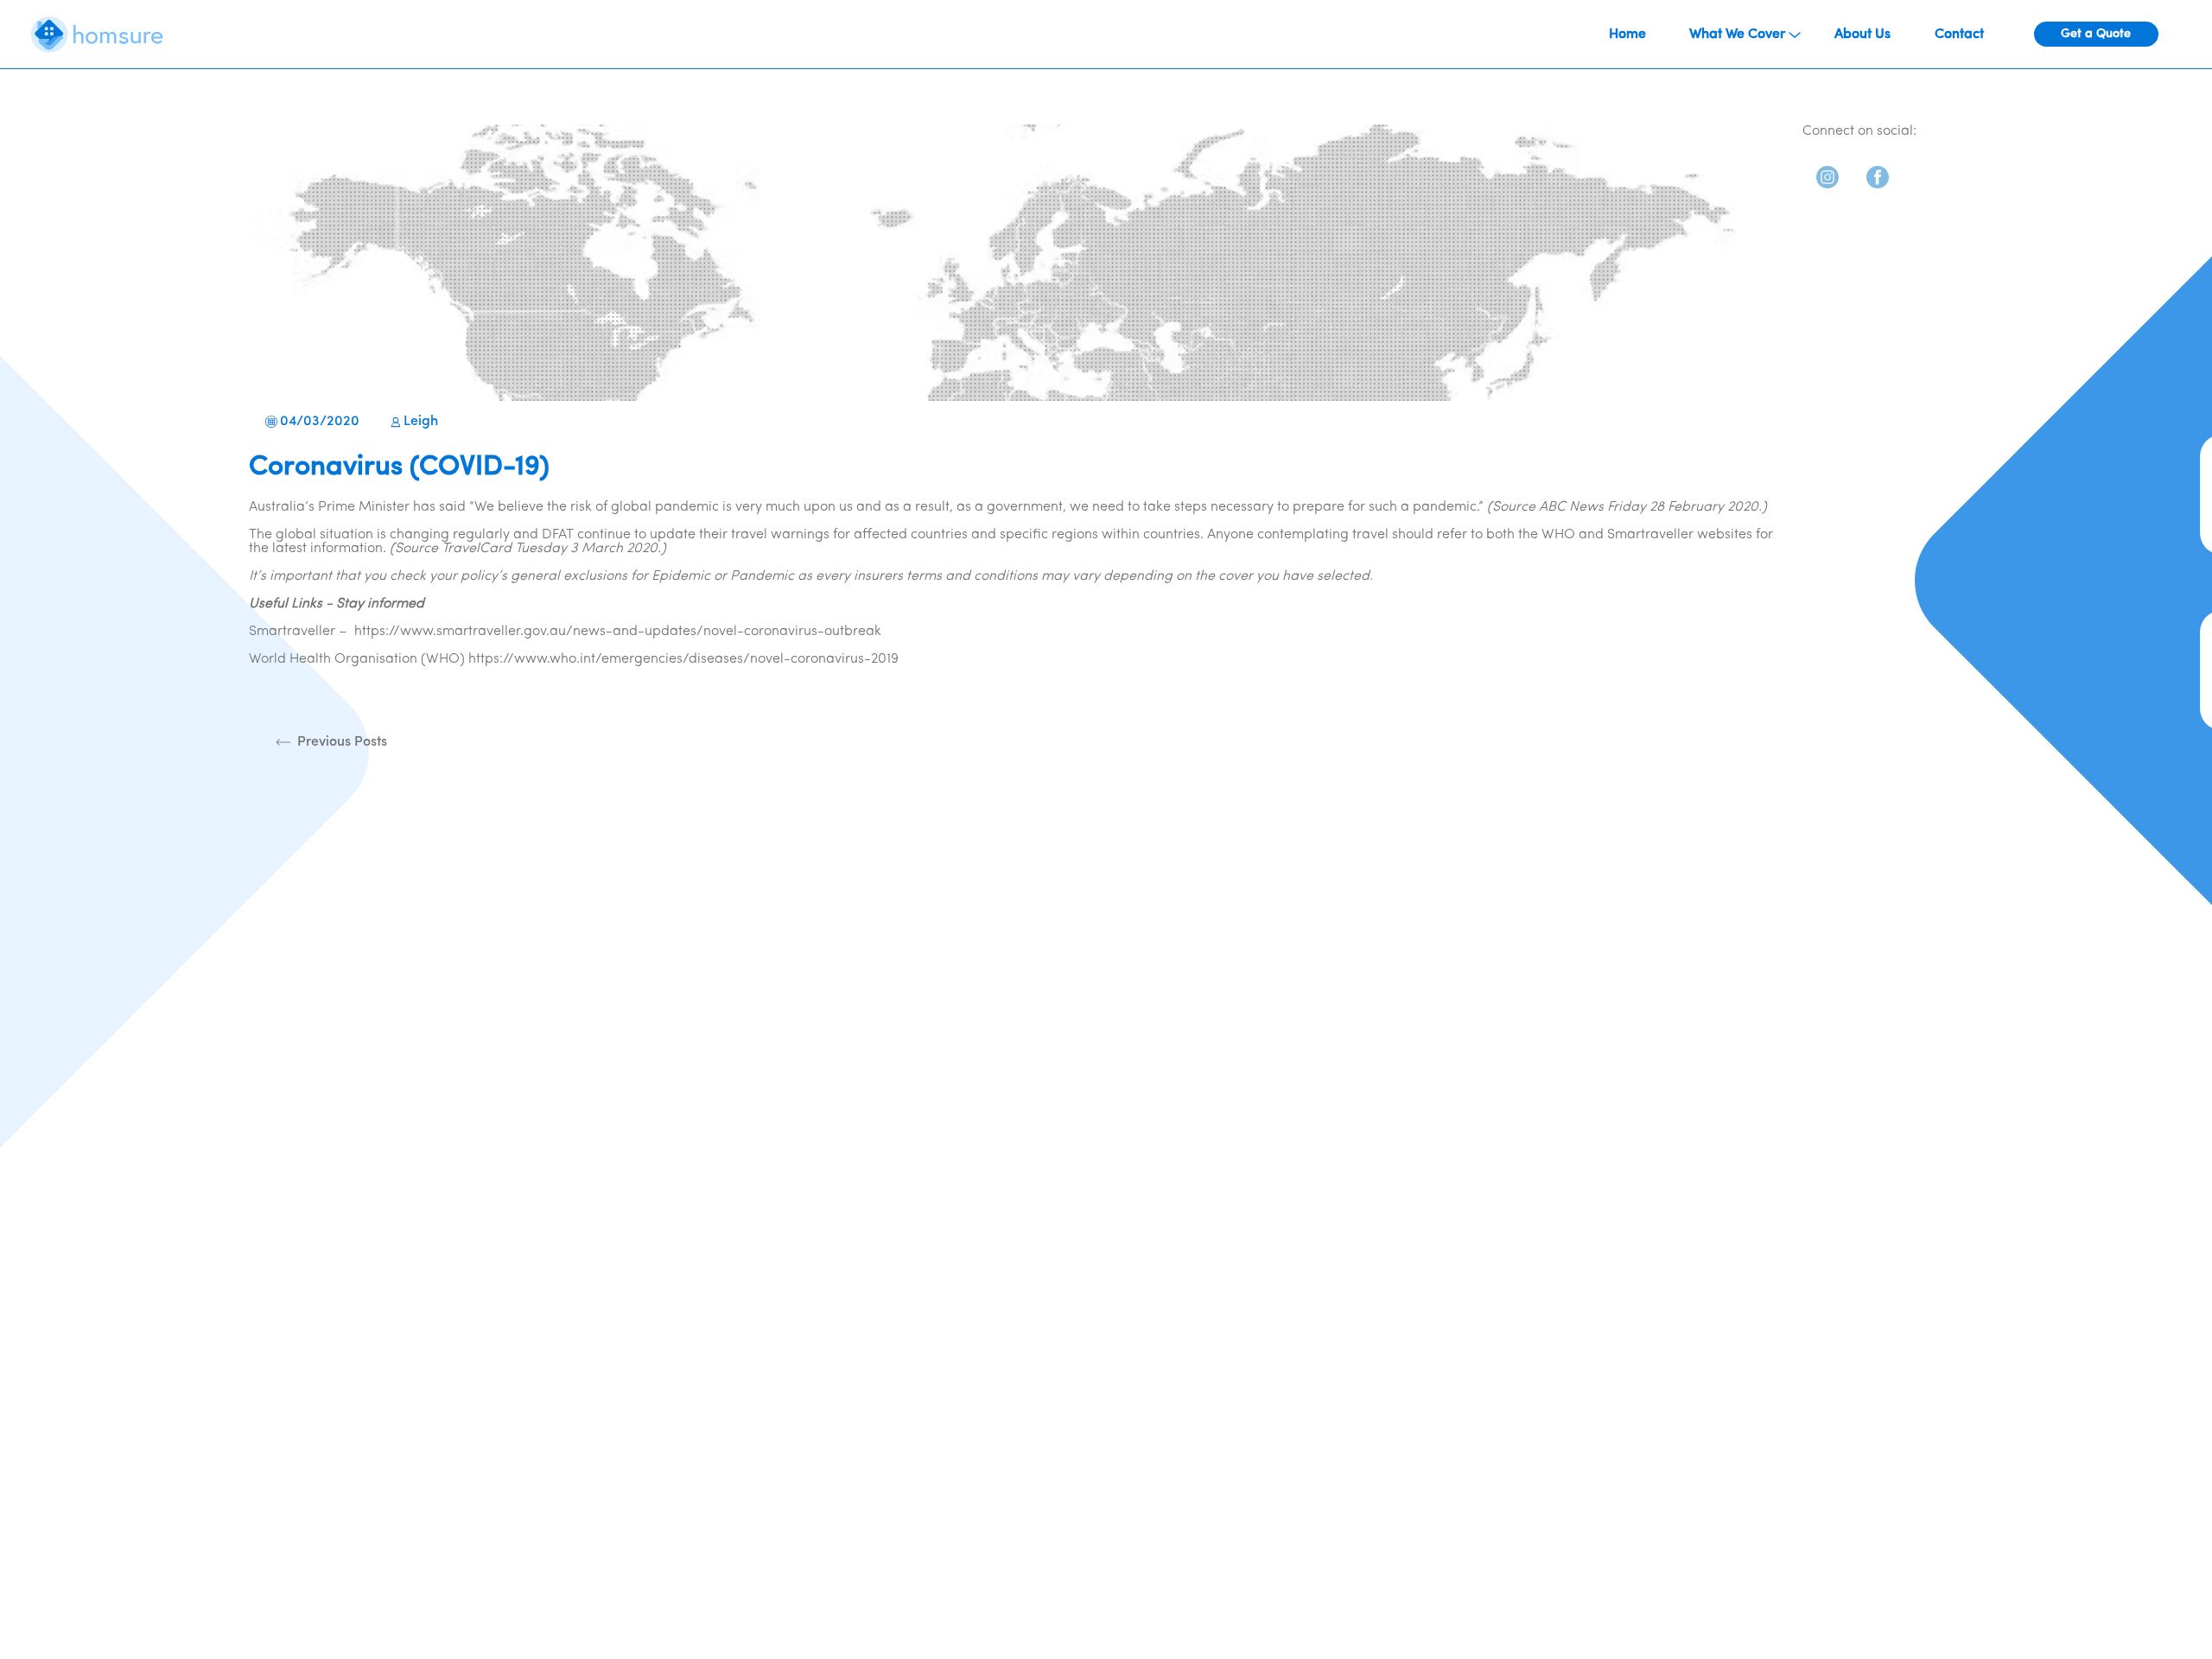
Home (1627, 35)
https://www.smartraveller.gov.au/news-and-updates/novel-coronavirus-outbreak (618, 632)
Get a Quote (2096, 34)
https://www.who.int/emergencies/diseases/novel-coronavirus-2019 (683, 659)
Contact (1959, 35)
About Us (1862, 35)
